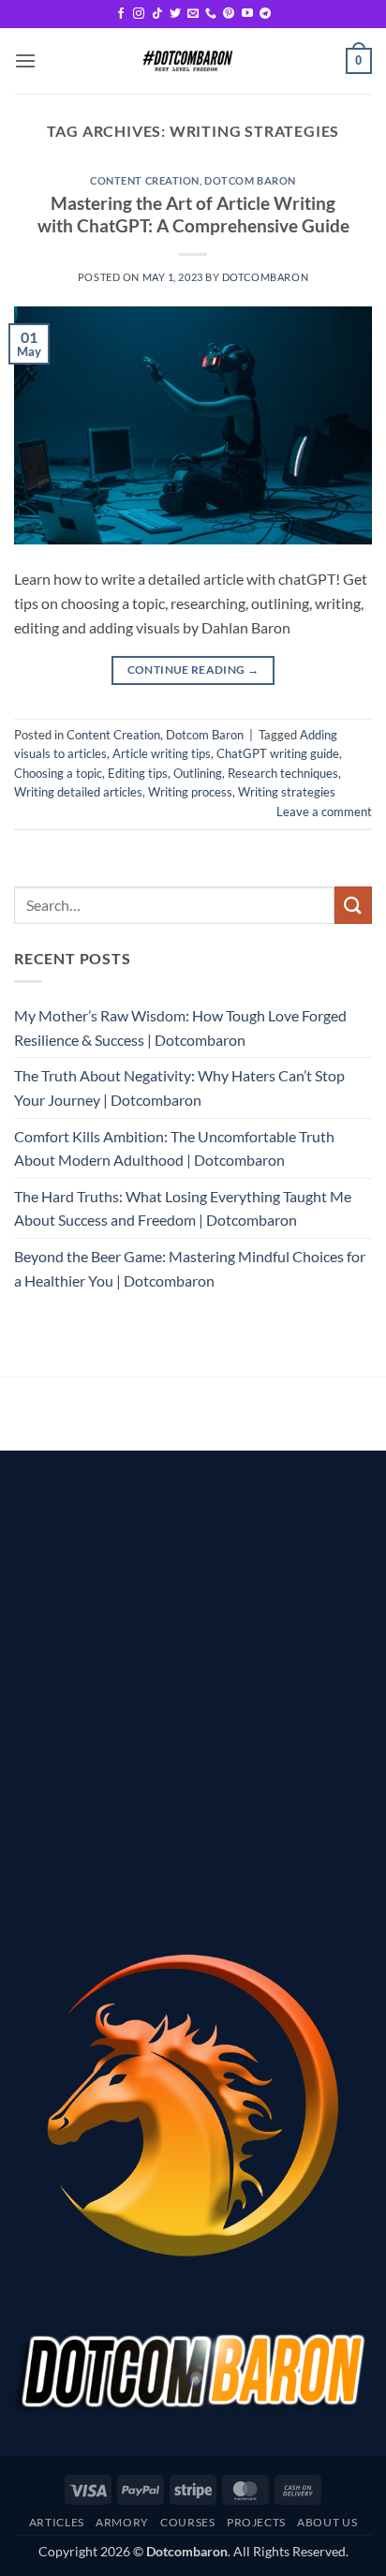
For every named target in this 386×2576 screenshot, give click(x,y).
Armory (122, 2522)
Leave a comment (324, 812)
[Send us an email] (193, 14)
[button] (25, 60)
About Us (327, 2522)
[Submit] (353, 905)
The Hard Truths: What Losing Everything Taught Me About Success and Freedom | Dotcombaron (183, 1208)
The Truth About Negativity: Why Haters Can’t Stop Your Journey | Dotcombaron (179, 1087)
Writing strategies (287, 792)
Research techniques (283, 773)
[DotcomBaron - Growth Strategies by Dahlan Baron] (186, 61)
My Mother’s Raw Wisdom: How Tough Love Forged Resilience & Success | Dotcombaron (180, 1027)
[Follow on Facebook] (121, 14)
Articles (57, 2522)
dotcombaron (265, 277)
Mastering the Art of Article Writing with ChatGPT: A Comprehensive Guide (193, 215)
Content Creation (145, 180)
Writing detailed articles (78, 792)
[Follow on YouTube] (247, 14)
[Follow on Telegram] (265, 14)
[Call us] (211, 14)
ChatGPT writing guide (278, 753)
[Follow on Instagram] (139, 14)
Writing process (190, 792)
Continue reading (193, 670)
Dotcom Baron (250, 180)
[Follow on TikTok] (157, 14)
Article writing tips (162, 753)
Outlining (198, 773)
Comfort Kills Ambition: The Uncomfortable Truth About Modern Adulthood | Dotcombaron (174, 1148)
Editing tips (138, 773)
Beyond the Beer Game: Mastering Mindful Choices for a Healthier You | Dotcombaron (190, 1268)
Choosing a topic (58, 773)
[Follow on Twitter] (175, 14)
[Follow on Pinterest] (229, 14)
